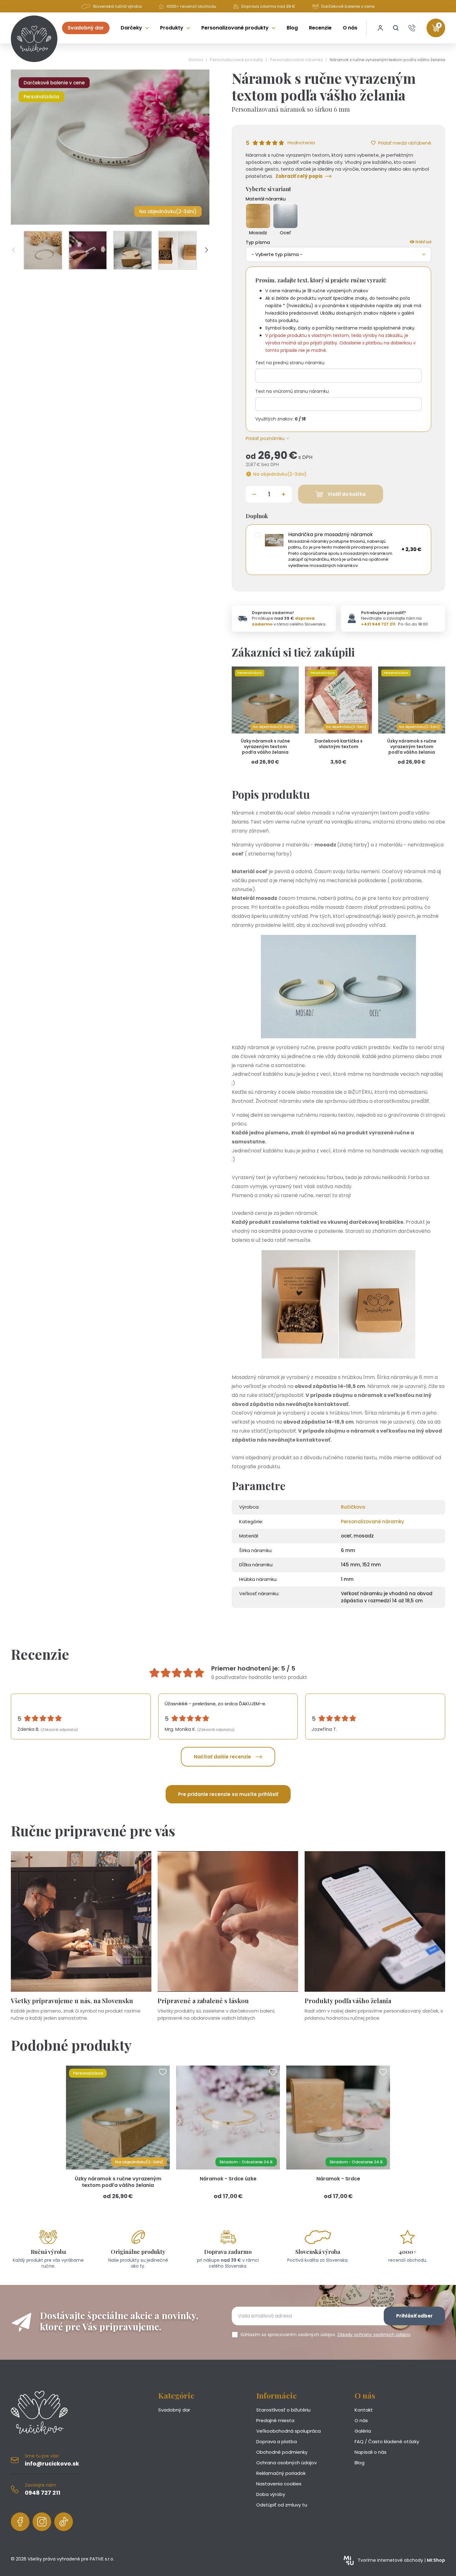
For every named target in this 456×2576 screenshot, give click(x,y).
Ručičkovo (353, 1507)
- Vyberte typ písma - (277, 254)
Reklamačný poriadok (281, 2473)
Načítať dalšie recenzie (222, 1757)
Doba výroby (271, 2494)
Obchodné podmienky (282, 2452)
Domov (196, 60)
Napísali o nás (371, 2452)
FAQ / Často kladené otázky (387, 2441)
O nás (361, 2420)
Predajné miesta (275, 2420)
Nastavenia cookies (279, 2484)
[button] (396, 28)
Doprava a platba (277, 2441)
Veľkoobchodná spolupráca (288, 2431)
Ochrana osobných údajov (286, 2463)
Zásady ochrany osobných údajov (374, 2335)
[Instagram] (42, 2522)
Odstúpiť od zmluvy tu (282, 2505)
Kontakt (364, 2410)
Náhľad (423, 242)
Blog (360, 2463)
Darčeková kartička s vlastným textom (339, 744)
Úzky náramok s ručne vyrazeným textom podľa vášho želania (265, 747)
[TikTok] (64, 2522)
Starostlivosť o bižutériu (283, 2410)
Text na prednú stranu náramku (290, 363)
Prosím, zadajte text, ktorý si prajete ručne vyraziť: (321, 280)
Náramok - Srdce (338, 2179)
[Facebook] (20, 2522)
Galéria (363, 2431)
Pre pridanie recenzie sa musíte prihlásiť (228, 1794)
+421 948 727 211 (378, 624)
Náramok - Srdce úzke (228, 2179)
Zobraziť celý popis (299, 176)
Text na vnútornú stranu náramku (292, 391)
